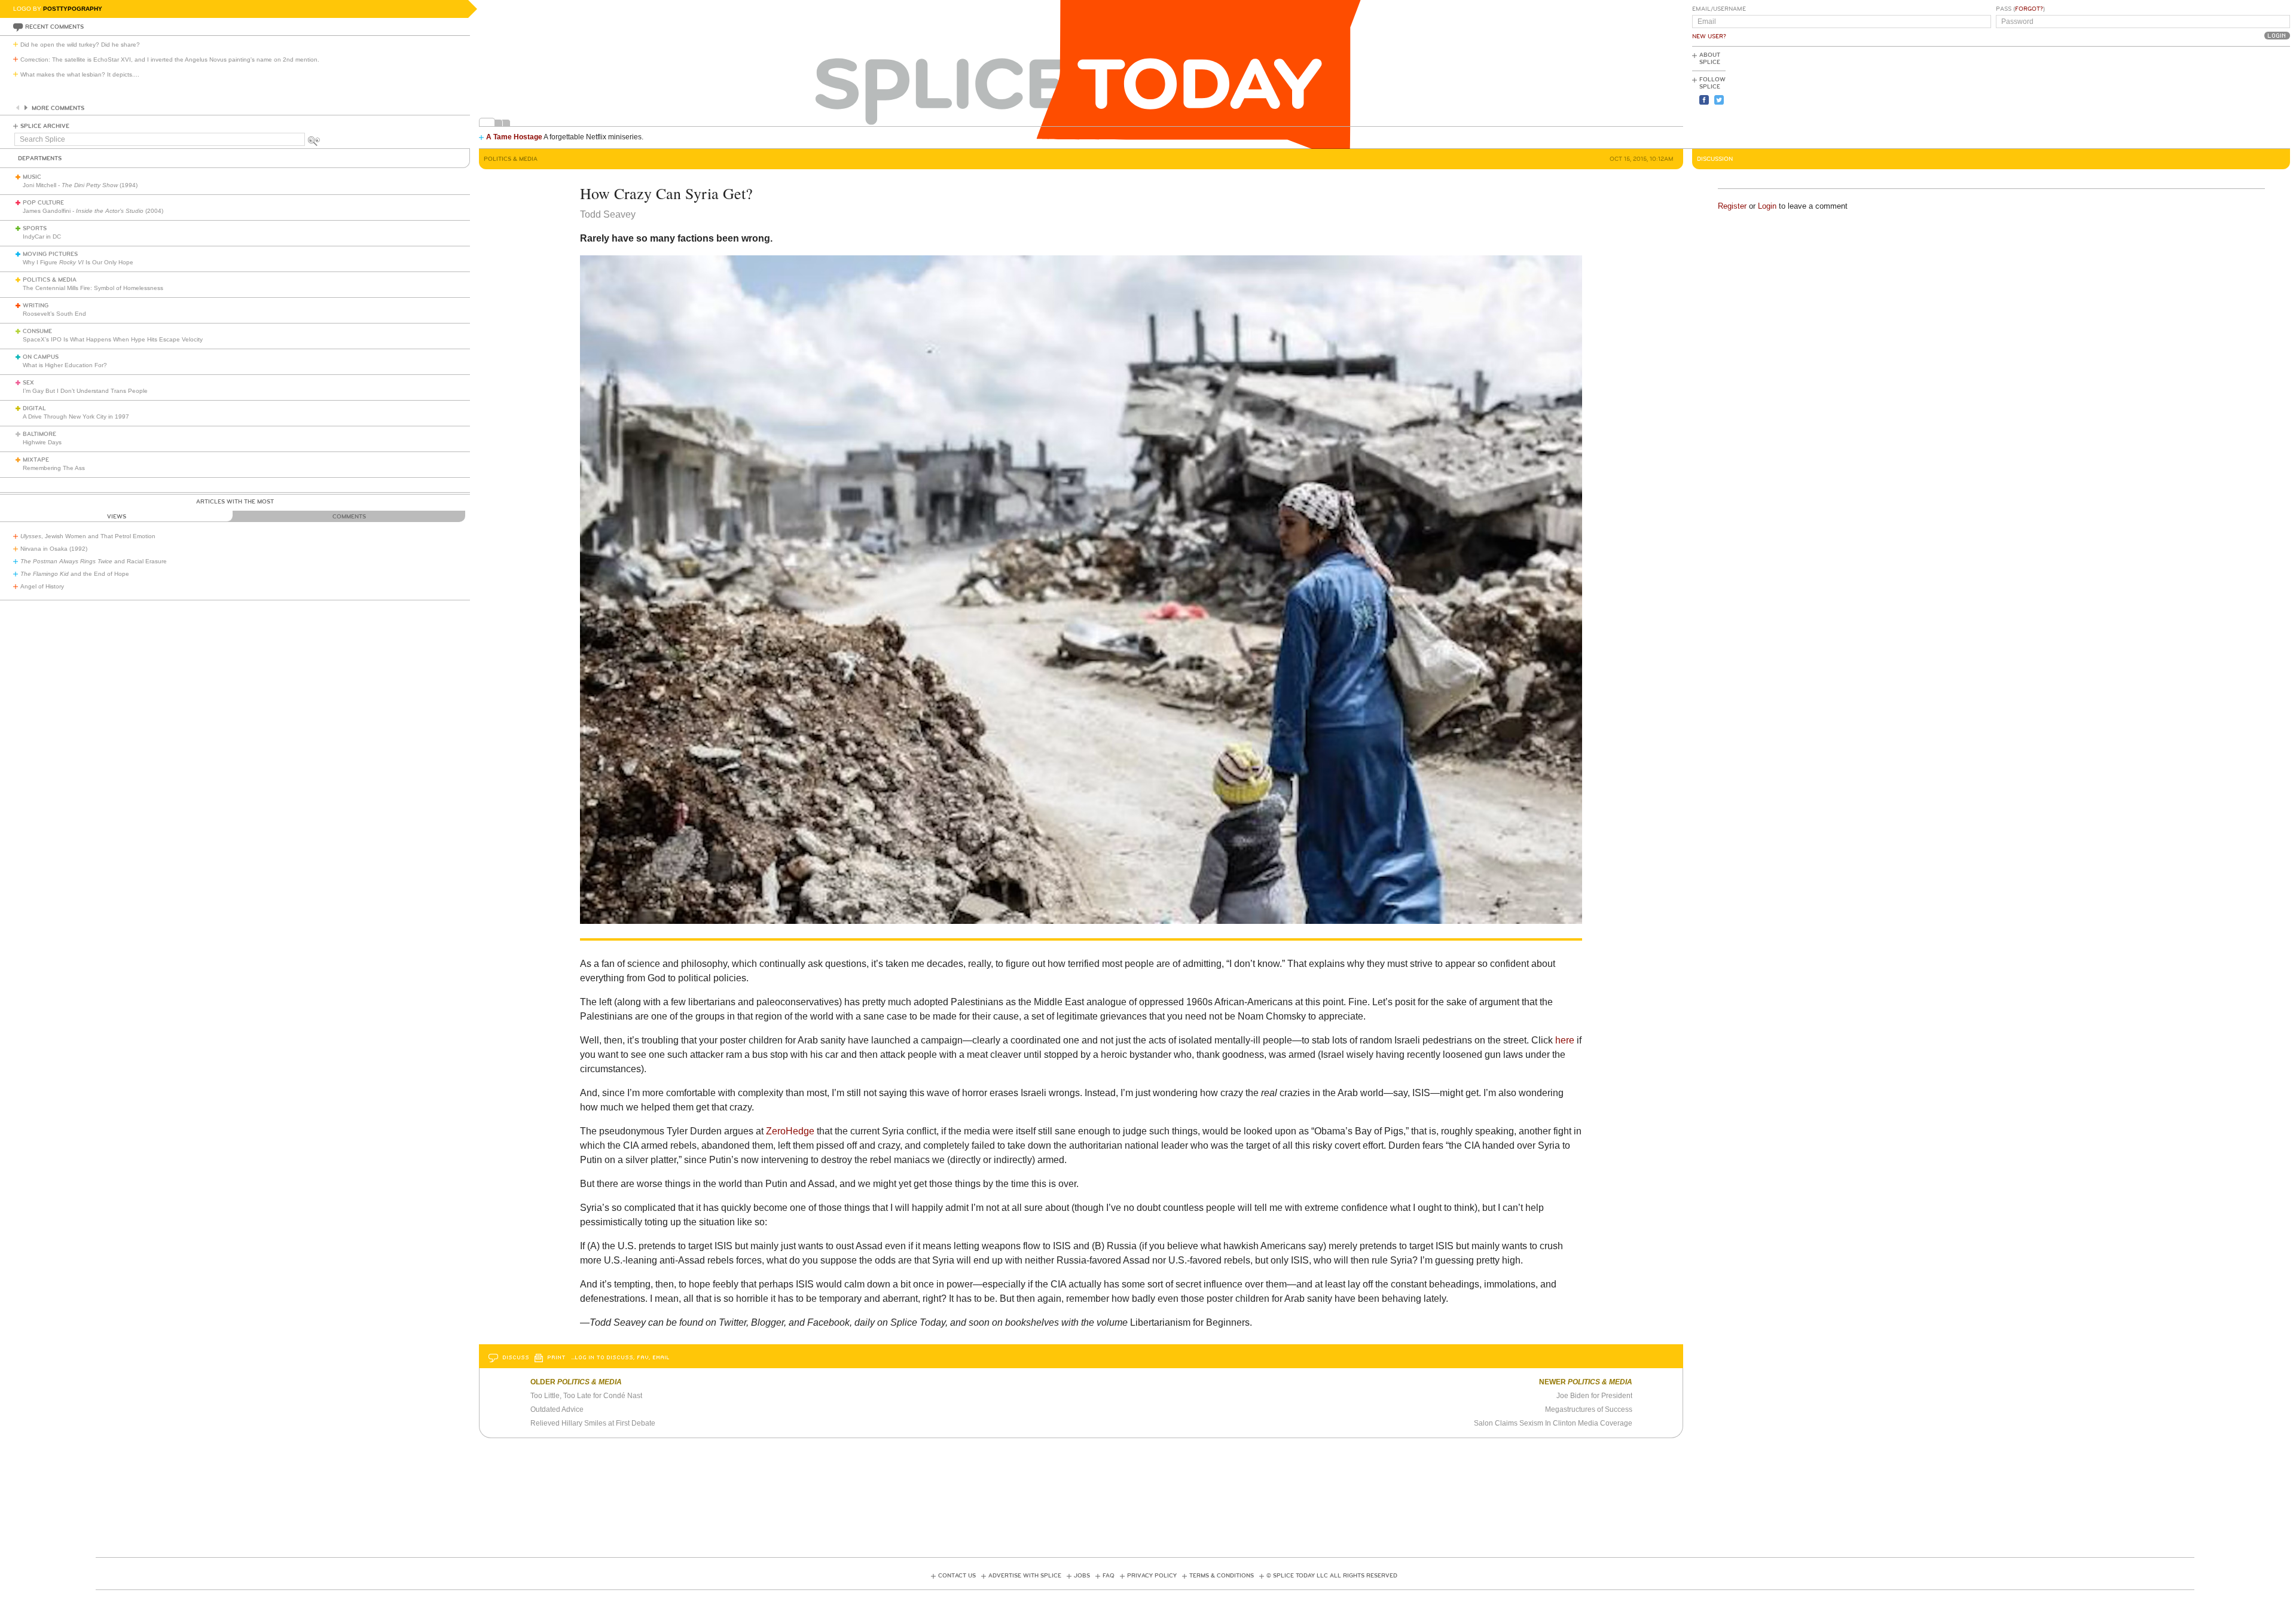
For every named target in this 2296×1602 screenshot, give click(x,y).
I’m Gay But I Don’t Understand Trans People (85, 391)
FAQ (1109, 1576)
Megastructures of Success (1589, 1409)
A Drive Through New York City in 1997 (76, 416)
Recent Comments (54, 27)
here (1565, 1040)
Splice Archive (45, 126)
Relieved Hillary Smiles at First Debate (593, 1423)
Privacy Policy (1152, 1576)
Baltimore (39, 434)
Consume (37, 331)
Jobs (1082, 1576)
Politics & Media (50, 280)
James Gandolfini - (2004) (93, 211)
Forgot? (2029, 9)
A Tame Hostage (514, 137)
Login (1767, 206)
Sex (28, 383)
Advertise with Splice (1025, 1576)
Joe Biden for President (1594, 1396)
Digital (34, 408)
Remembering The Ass (54, 468)
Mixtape (36, 460)
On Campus (41, 357)
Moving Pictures (50, 254)
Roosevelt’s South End (54, 314)
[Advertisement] (2236, 96)
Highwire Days (42, 442)
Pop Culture (43, 203)
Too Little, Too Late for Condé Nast (586, 1396)
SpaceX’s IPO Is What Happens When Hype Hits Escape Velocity (113, 339)
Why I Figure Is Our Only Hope (78, 262)
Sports (35, 228)
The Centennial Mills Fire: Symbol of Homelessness (93, 288)
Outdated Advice (557, 1409)
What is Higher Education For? (65, 365)
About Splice (1710, 59)
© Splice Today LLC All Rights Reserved (1332, 1576)
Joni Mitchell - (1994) (80, 185)
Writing (36, 306)
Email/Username (1719, 9)
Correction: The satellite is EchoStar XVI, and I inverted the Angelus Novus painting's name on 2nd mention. (170, 59)
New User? (1709, 36)
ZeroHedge (790, 1131)
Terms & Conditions (1222, 1576)
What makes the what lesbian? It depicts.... (80, 74)
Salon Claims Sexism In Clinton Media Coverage (1553, 1423)
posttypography (73, 9)
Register (1732, 206)
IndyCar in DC (42, 237)
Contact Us (957, 1576)
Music (32, 177)
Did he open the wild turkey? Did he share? (80, 45)
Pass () (2020, 9)
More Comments (58, 108)
